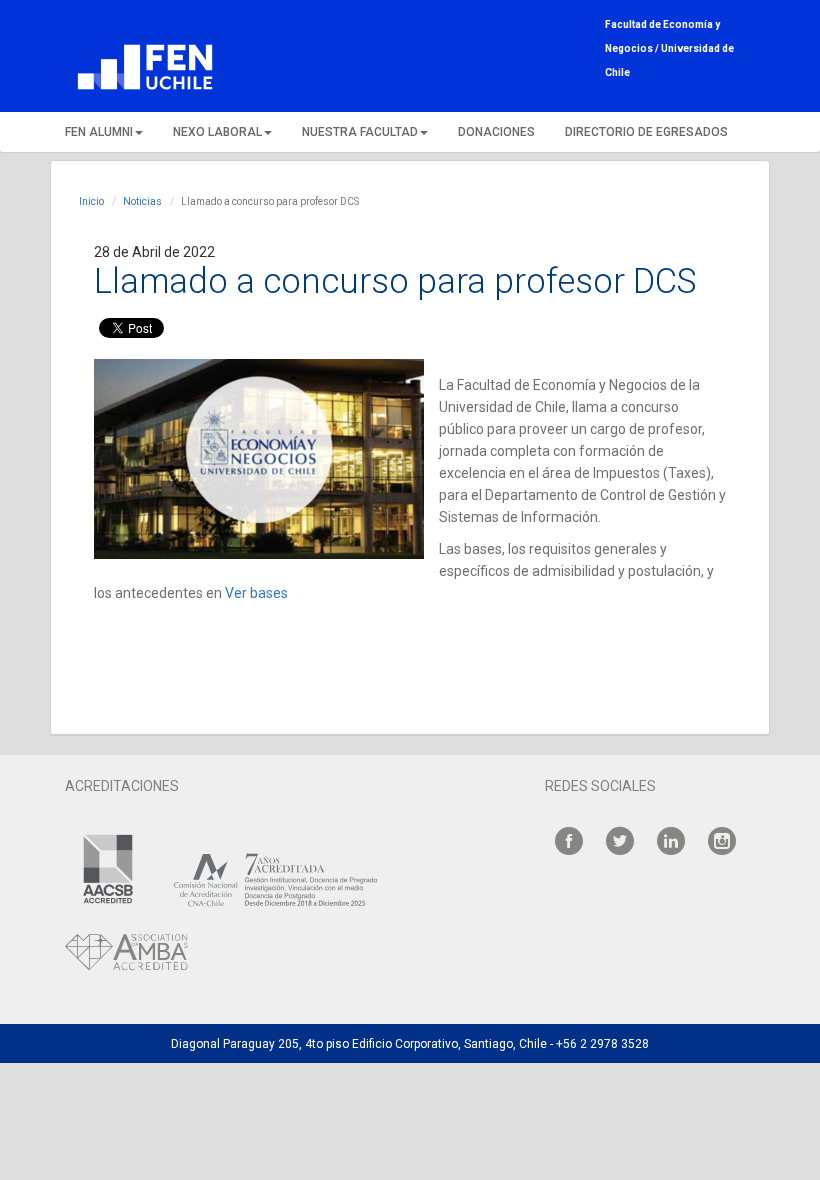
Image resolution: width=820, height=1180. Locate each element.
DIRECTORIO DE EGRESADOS (646, 132)
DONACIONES (496, 132)
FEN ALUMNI (99, 132)
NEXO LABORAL (217, 132)
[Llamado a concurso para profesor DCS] (259, 459)
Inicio (91, 201)
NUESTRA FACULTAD (360, 132)
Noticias (142, 201)
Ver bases (256, 593)
